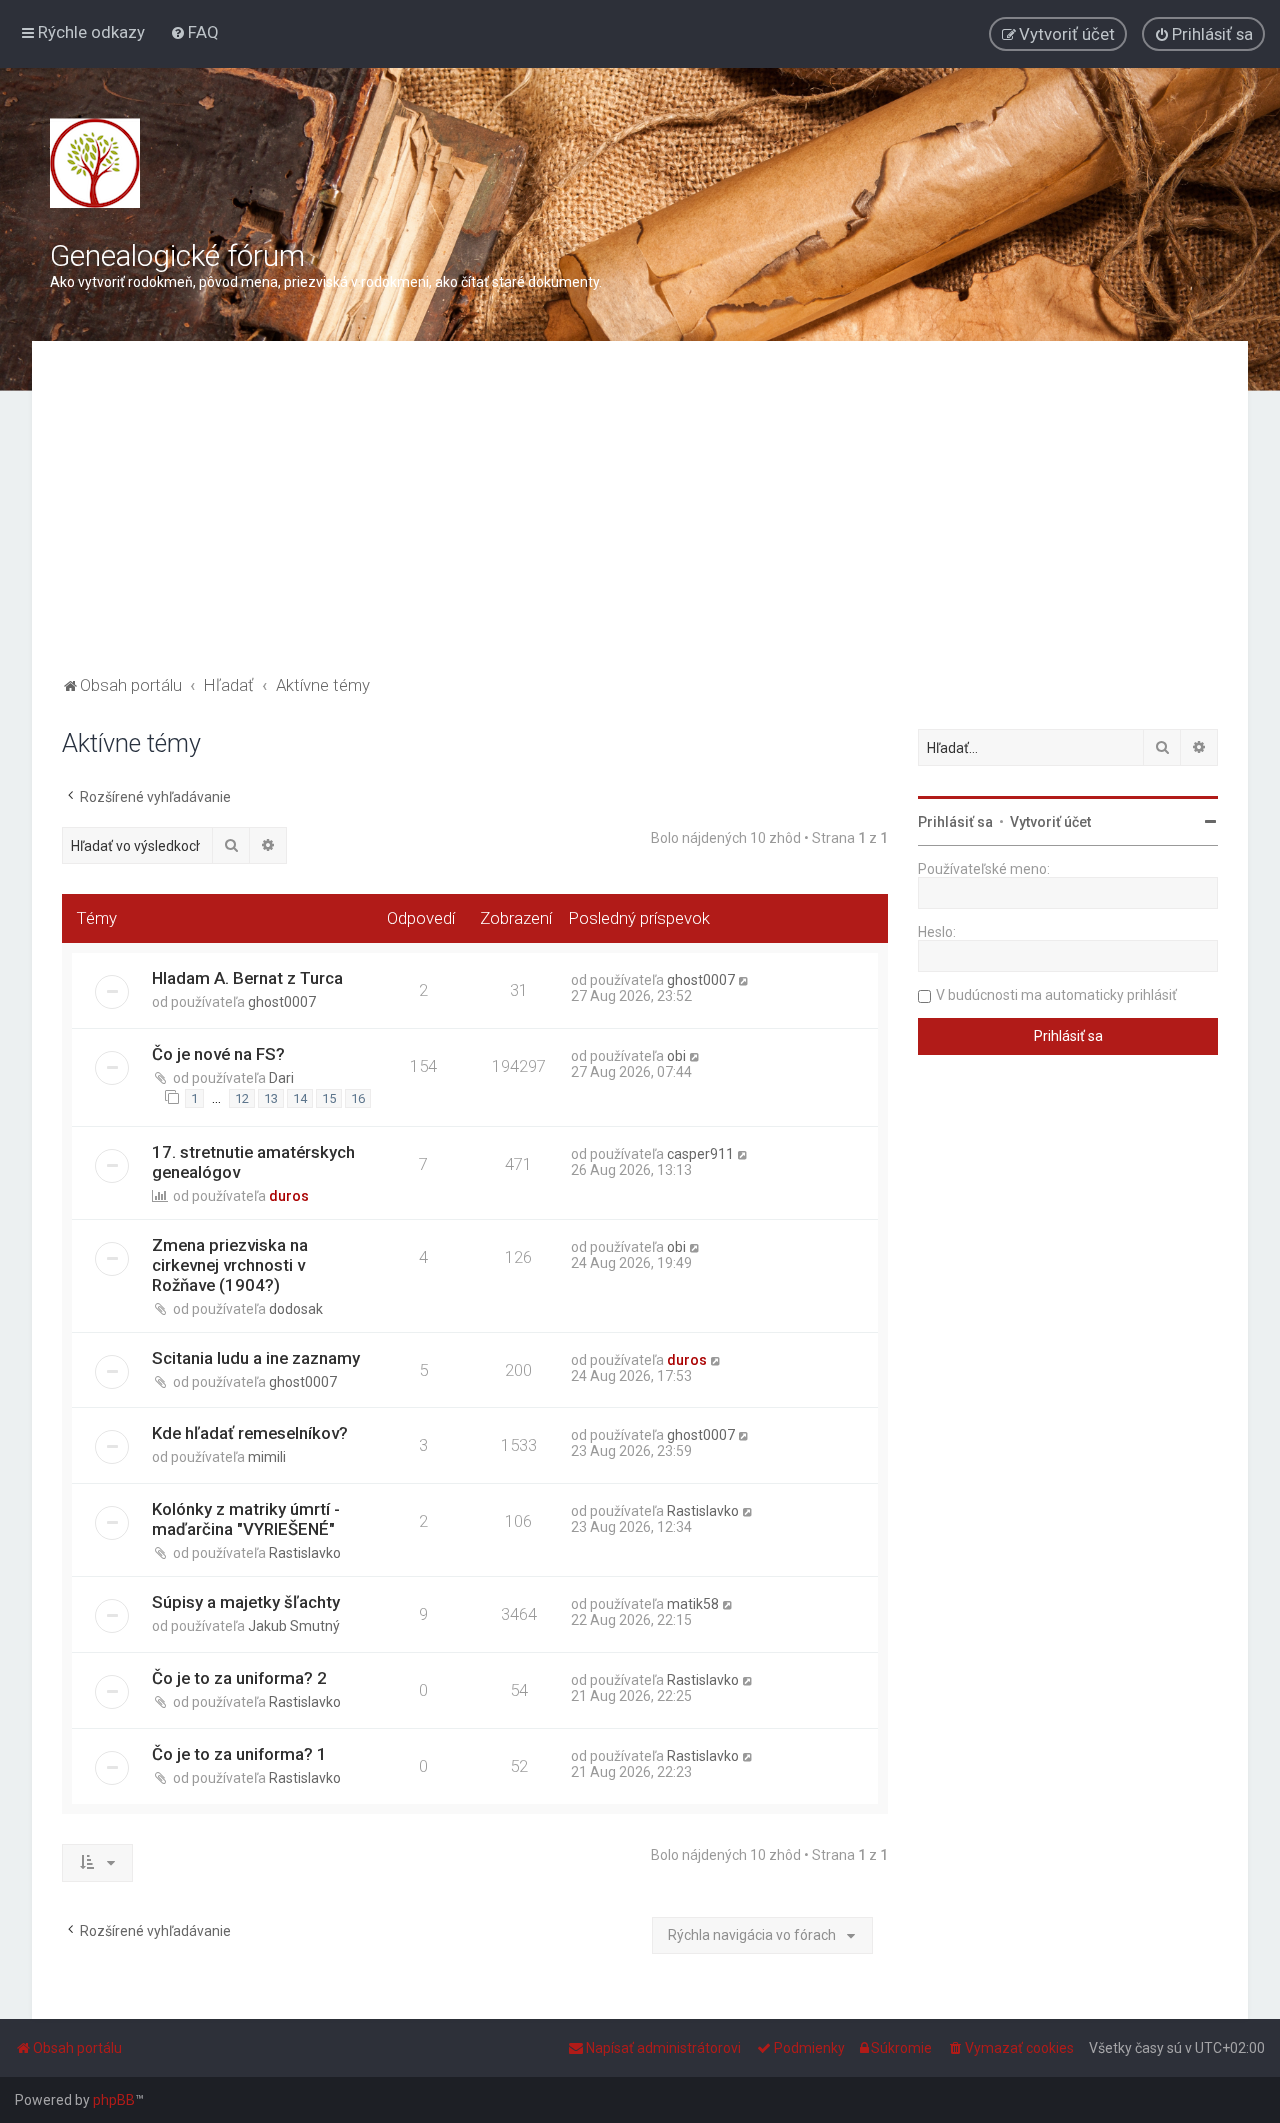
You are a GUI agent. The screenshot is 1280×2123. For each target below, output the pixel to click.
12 (242, 1098)
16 (358, 1098)
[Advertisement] (640, 521)
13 (271, 1098)
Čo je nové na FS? (218, 1054)
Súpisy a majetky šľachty (246, 1602)
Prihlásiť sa (955, 822)
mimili (267, 1457)
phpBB (114, 2100)
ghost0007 (282, 1002)
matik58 (693, 1604)
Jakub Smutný (294, 1626)
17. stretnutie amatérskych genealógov (253, 1162)
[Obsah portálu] (95, 163)
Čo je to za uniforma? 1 (239, 1754)
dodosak (296, 1309)
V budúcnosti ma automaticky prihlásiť (1056, 995)
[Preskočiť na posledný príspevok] (744, 980)
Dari (281, 1078)
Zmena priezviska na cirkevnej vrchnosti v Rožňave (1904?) (230, 1265)
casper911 (700, 1154)
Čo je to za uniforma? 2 (239, 1678)
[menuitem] (194, 32)
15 (329, 1098)
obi (676, 1056)
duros (289, 1196)
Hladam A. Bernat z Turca (247, 978)
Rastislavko (305, 1553)
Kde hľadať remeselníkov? (250, 1433)
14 (300, 1098)
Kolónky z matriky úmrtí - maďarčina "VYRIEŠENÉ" (246, 1519)
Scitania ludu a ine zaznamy (256, 1358)
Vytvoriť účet (1050, 822)
